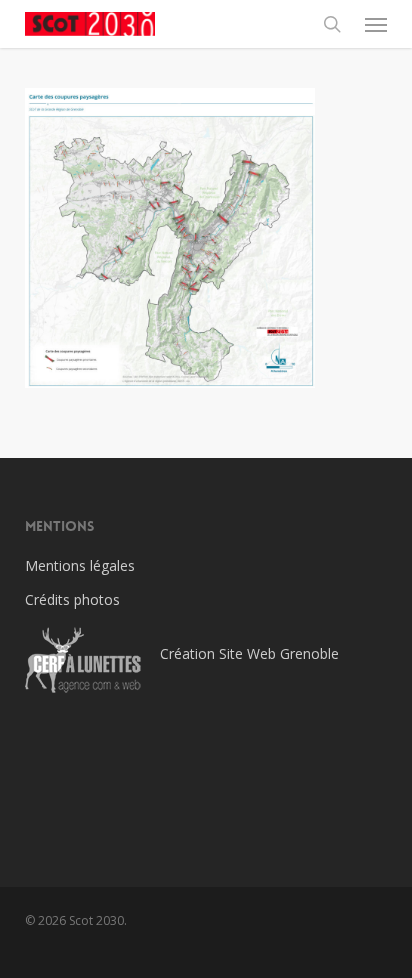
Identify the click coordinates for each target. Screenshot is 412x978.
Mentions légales (80, 565)
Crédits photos (72, 599)
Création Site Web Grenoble (249, 653)
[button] (376, 24)
